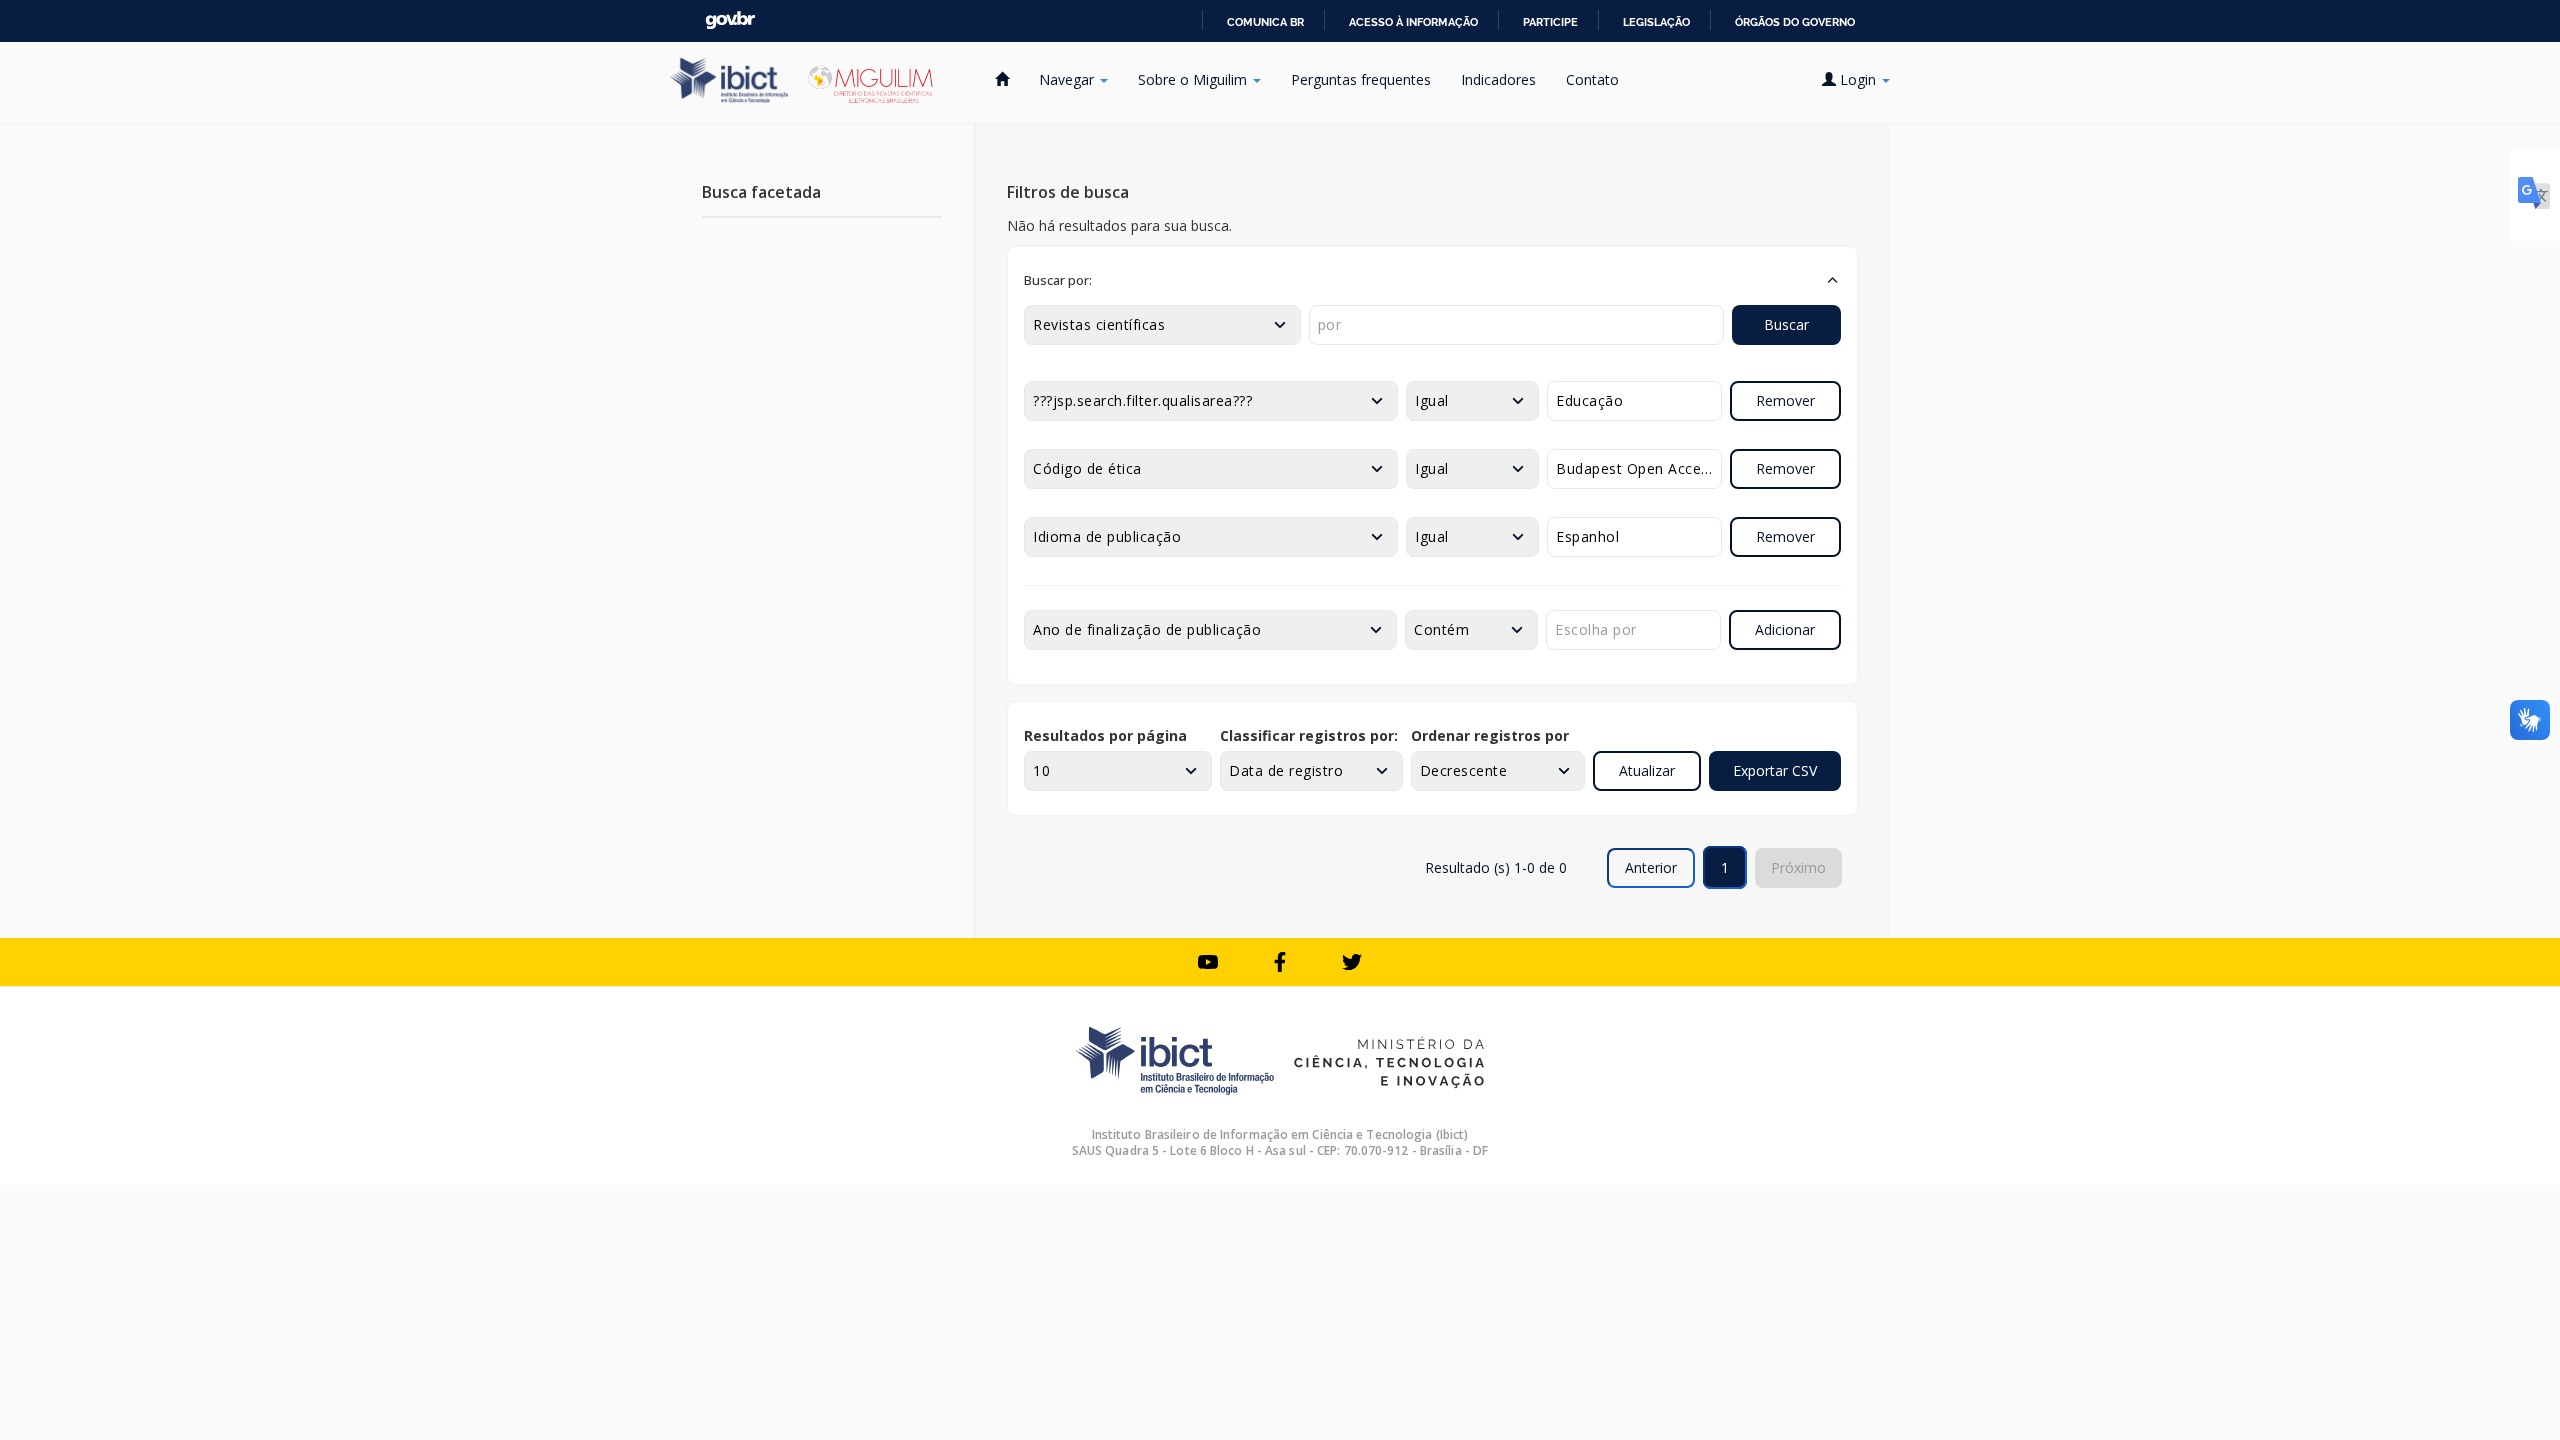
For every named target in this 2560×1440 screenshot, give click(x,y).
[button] (1432, 280)
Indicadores (1498, 79)
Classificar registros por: (1309, 735)
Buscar (1786, 324)
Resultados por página (1105, 735)
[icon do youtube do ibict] (1208, 962)
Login (1858, 79)
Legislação (1656, 22)
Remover (1785, 400)
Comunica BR (1265, 22)
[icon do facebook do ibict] (1280, 962)
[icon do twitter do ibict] (1352, 962)
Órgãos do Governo (1795, 22)
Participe (1550, 22)
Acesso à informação (1413, 22)
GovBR (730, 20)
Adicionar (1785, 629)
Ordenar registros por (1490, 735)
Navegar (1068, 79)
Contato (1592, 79)
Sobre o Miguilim (1194, 79)
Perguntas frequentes (1361, 79)
